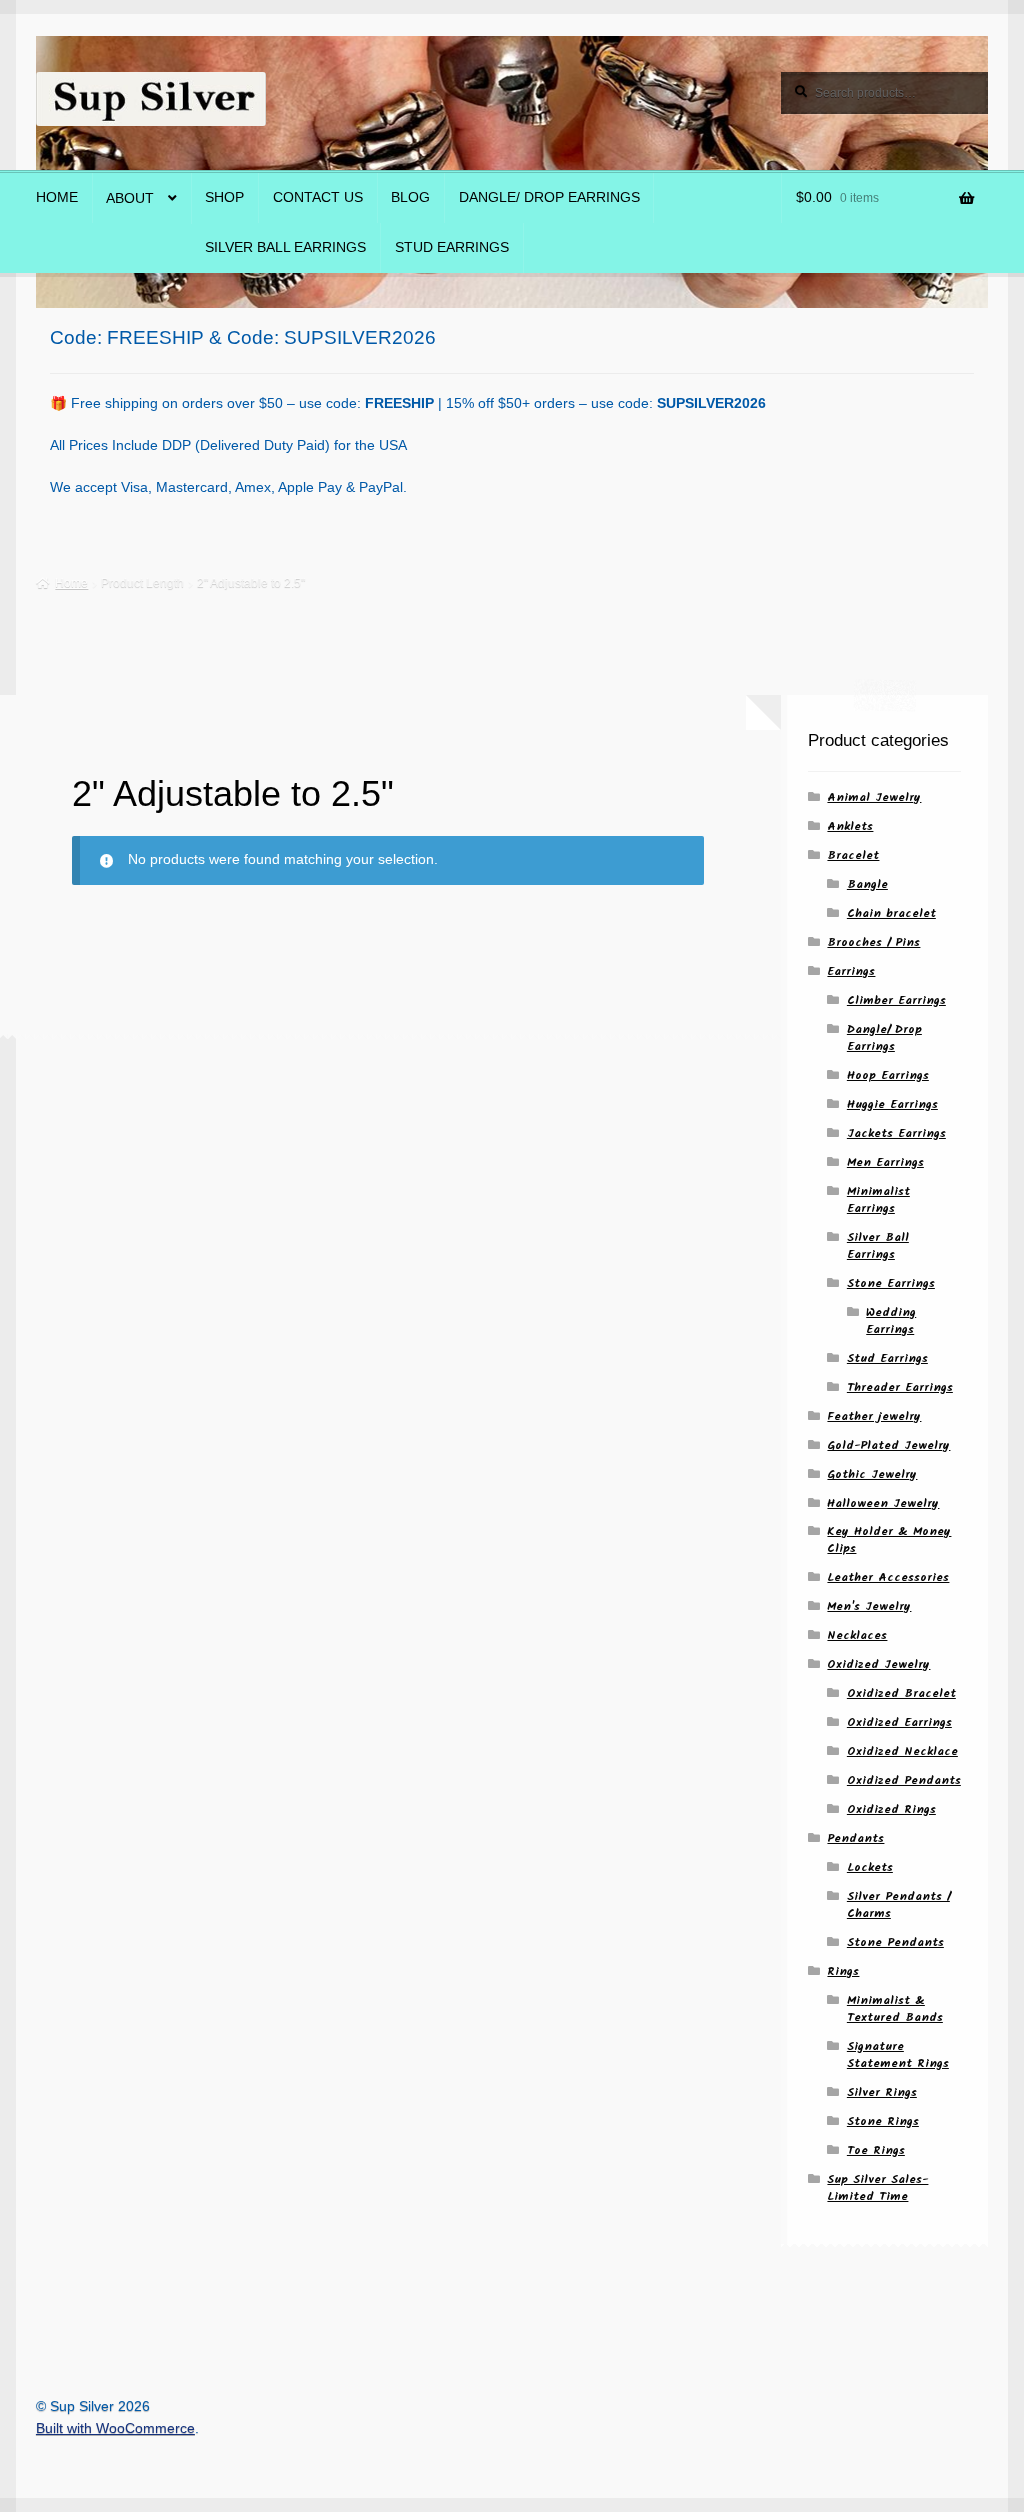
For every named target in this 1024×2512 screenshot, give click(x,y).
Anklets (850, 826)
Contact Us (318, 197)
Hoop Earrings (888, 1075)
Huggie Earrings (892, 1104)
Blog (410, 197)
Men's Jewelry (869, 1606)
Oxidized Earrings (899, 1722)
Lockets (870, 1867)
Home (57, 197)
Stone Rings (883, 2121)
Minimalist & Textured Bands (895, 2009)
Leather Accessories (888, 1577)
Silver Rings (882, 2092)
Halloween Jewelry (883, 1503)
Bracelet (853, 855)
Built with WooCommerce (115, 2428)
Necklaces (857, 1635)
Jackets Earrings (896, 1133)
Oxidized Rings (891, 1809)
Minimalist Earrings (878, 1200)
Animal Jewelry (874, 797)
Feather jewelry (874, 1416)
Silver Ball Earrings (285, 247)
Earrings (851, 971)
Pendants (855, 1838)
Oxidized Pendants (904, 1780)
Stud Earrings (452, 247)
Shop (224, 197)
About (130, 198)
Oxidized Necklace (902, 1751)
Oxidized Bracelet (901, 1693)
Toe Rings (876, 2150)
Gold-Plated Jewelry (888, 1445)
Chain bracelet (891, 913)
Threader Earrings (900, 1387)
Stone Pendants (895, 1942)
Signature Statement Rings (898, 2055)
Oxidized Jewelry (878, 1664)
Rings (843, 1971)
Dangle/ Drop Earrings (549, 197)
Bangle (867, 884)
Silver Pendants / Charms (898, 1905)
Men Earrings (885, 1162)
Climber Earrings (896, 1000)
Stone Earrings (891, 1283)
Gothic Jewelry (872, 1474)
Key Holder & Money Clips (889, 1540)
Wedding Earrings (891, 1321)
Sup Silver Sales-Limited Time (877, 2188)
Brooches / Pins (873, 942)
